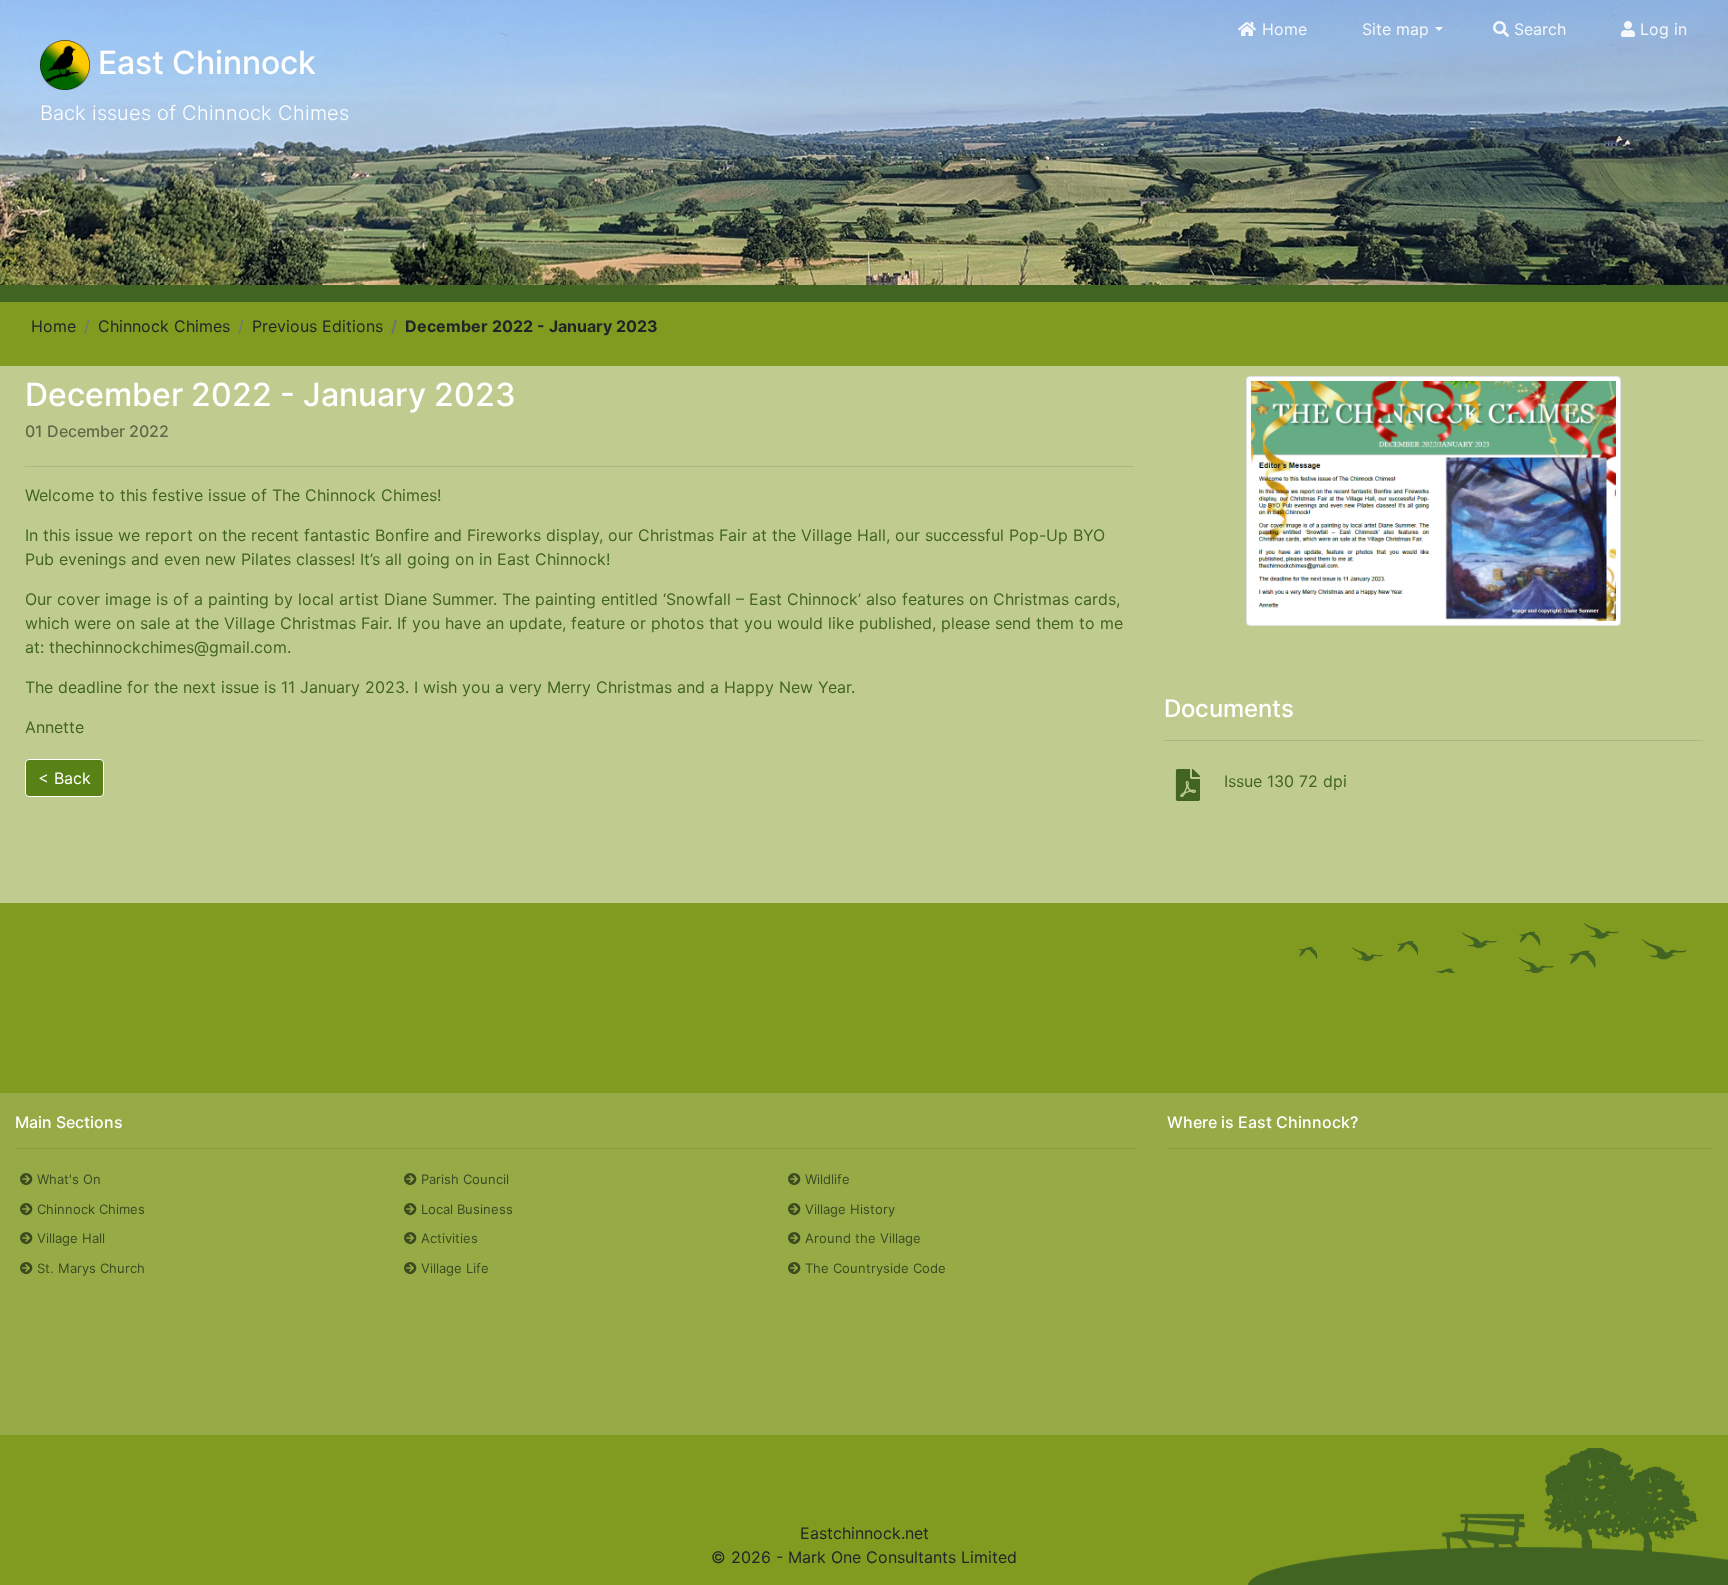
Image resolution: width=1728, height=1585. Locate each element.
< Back (64, 778)
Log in (1661, 29)
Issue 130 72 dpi (1285, 781)
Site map (1395, 29)
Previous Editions (317, 326)
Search (1537, 29)
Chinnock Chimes (164, 326)
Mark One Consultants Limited (902, 1557)
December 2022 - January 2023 (531, 326)
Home (1282, 29)
